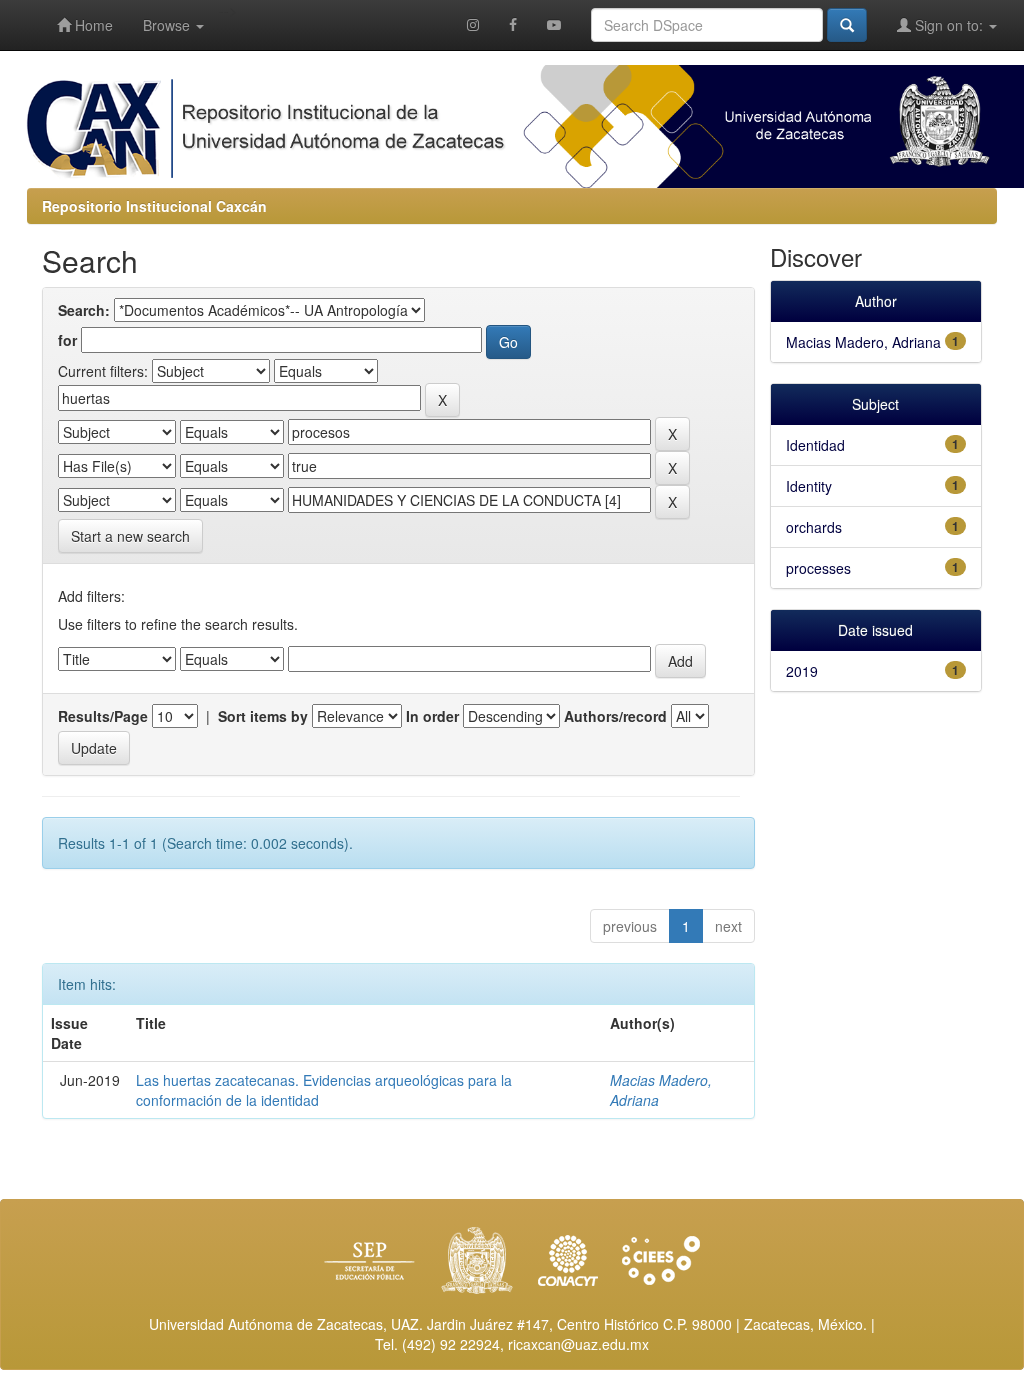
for (67, 340)
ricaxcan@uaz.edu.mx (578, 1344)
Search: (84, 310)
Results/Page (103, 716)
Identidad (815, 445)
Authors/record (615, 716)
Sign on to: (949, 25)
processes (818, 568)
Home (92, 25)
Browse (168, 25)
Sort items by (263, 716)
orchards (814, 527)
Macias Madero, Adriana (863, 342)
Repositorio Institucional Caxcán (154, 206)
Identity (809, 486)
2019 (802, 671)
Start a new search (130, 536)
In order (432, 716)
